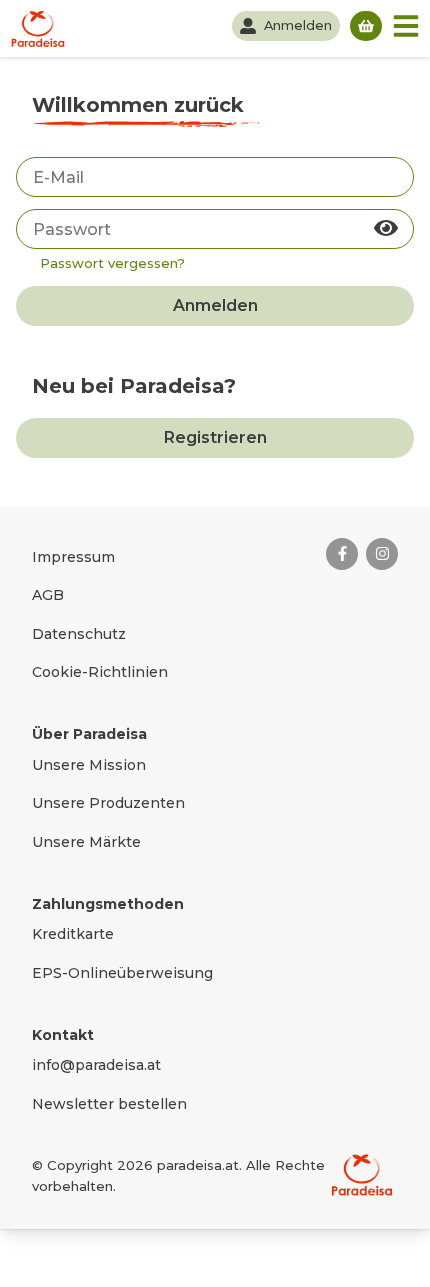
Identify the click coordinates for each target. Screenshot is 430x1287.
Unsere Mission (89, 765)
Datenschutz (79, 634)
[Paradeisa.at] (38, 28)
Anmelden (215, 305)
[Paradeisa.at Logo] (362, 1175)
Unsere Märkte (86, 842)
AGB (48, 595)
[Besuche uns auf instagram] (382, 554)
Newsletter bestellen (109, 1104)
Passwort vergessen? (112, 263)
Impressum (73, 557)
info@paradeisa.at (96, 1065)
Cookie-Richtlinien (100, 672)
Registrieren (215, 437)
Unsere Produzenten (108, 803)
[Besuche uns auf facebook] (342, 554)
